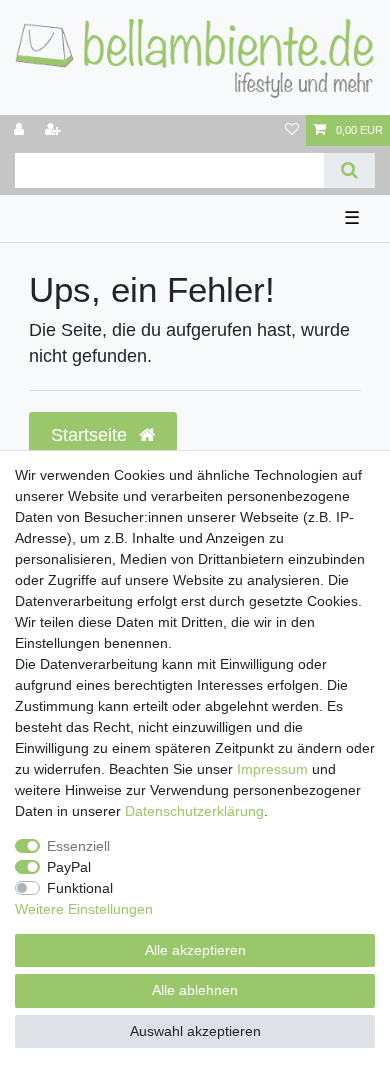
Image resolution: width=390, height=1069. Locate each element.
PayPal (69, 867)
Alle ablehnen (195, 990)
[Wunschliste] (292, 130)
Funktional (80, 888)
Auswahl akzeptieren (195, 1031)
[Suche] (349, 170)
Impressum (272, 769)
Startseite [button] (91, 435)
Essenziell (78, 846)
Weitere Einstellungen (84, 909)
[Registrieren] (55, 130)
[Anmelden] (21, 130)
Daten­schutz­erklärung (194, 811)
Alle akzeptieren (195, 950)
